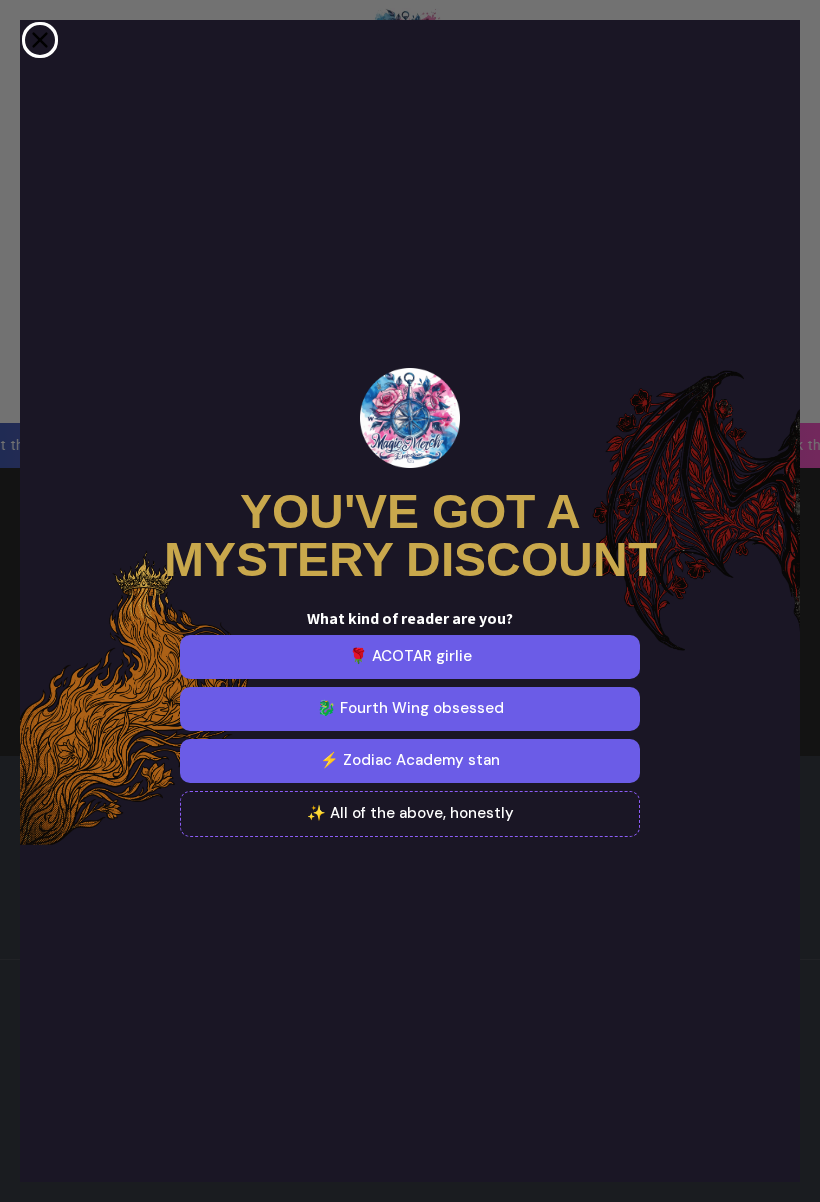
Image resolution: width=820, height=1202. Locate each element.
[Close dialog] (40, 40)
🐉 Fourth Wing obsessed (410, 708)
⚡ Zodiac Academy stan (410, 760)
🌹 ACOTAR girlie (410, 656)
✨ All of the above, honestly (410, 813)
